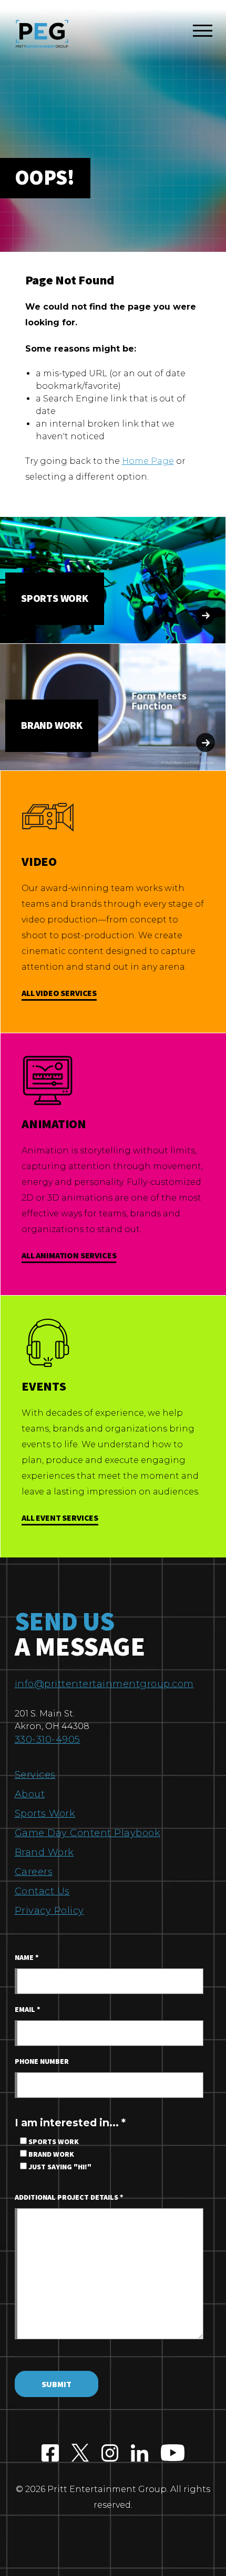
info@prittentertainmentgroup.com (104, 1684)
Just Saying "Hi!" (59, 2167)
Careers (34, 1872)
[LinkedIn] (140, 2454)
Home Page (148, 461)
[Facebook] (50, 2454)
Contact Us (42, 1891)
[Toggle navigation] (203, 33)
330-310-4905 (48, 1740)
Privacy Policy (49, 1911)
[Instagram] (110, 2454)
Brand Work (44, 1852)
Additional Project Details (69, 2198)
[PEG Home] (42, 34)
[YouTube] (173, 2454)
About (30, 1794)
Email (28, 2010)
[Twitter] (80, 2454)
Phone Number (42, 2062)
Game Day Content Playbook (88, 1833)
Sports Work (45, 1814)
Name (27, 1958)
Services (35, 1775)
